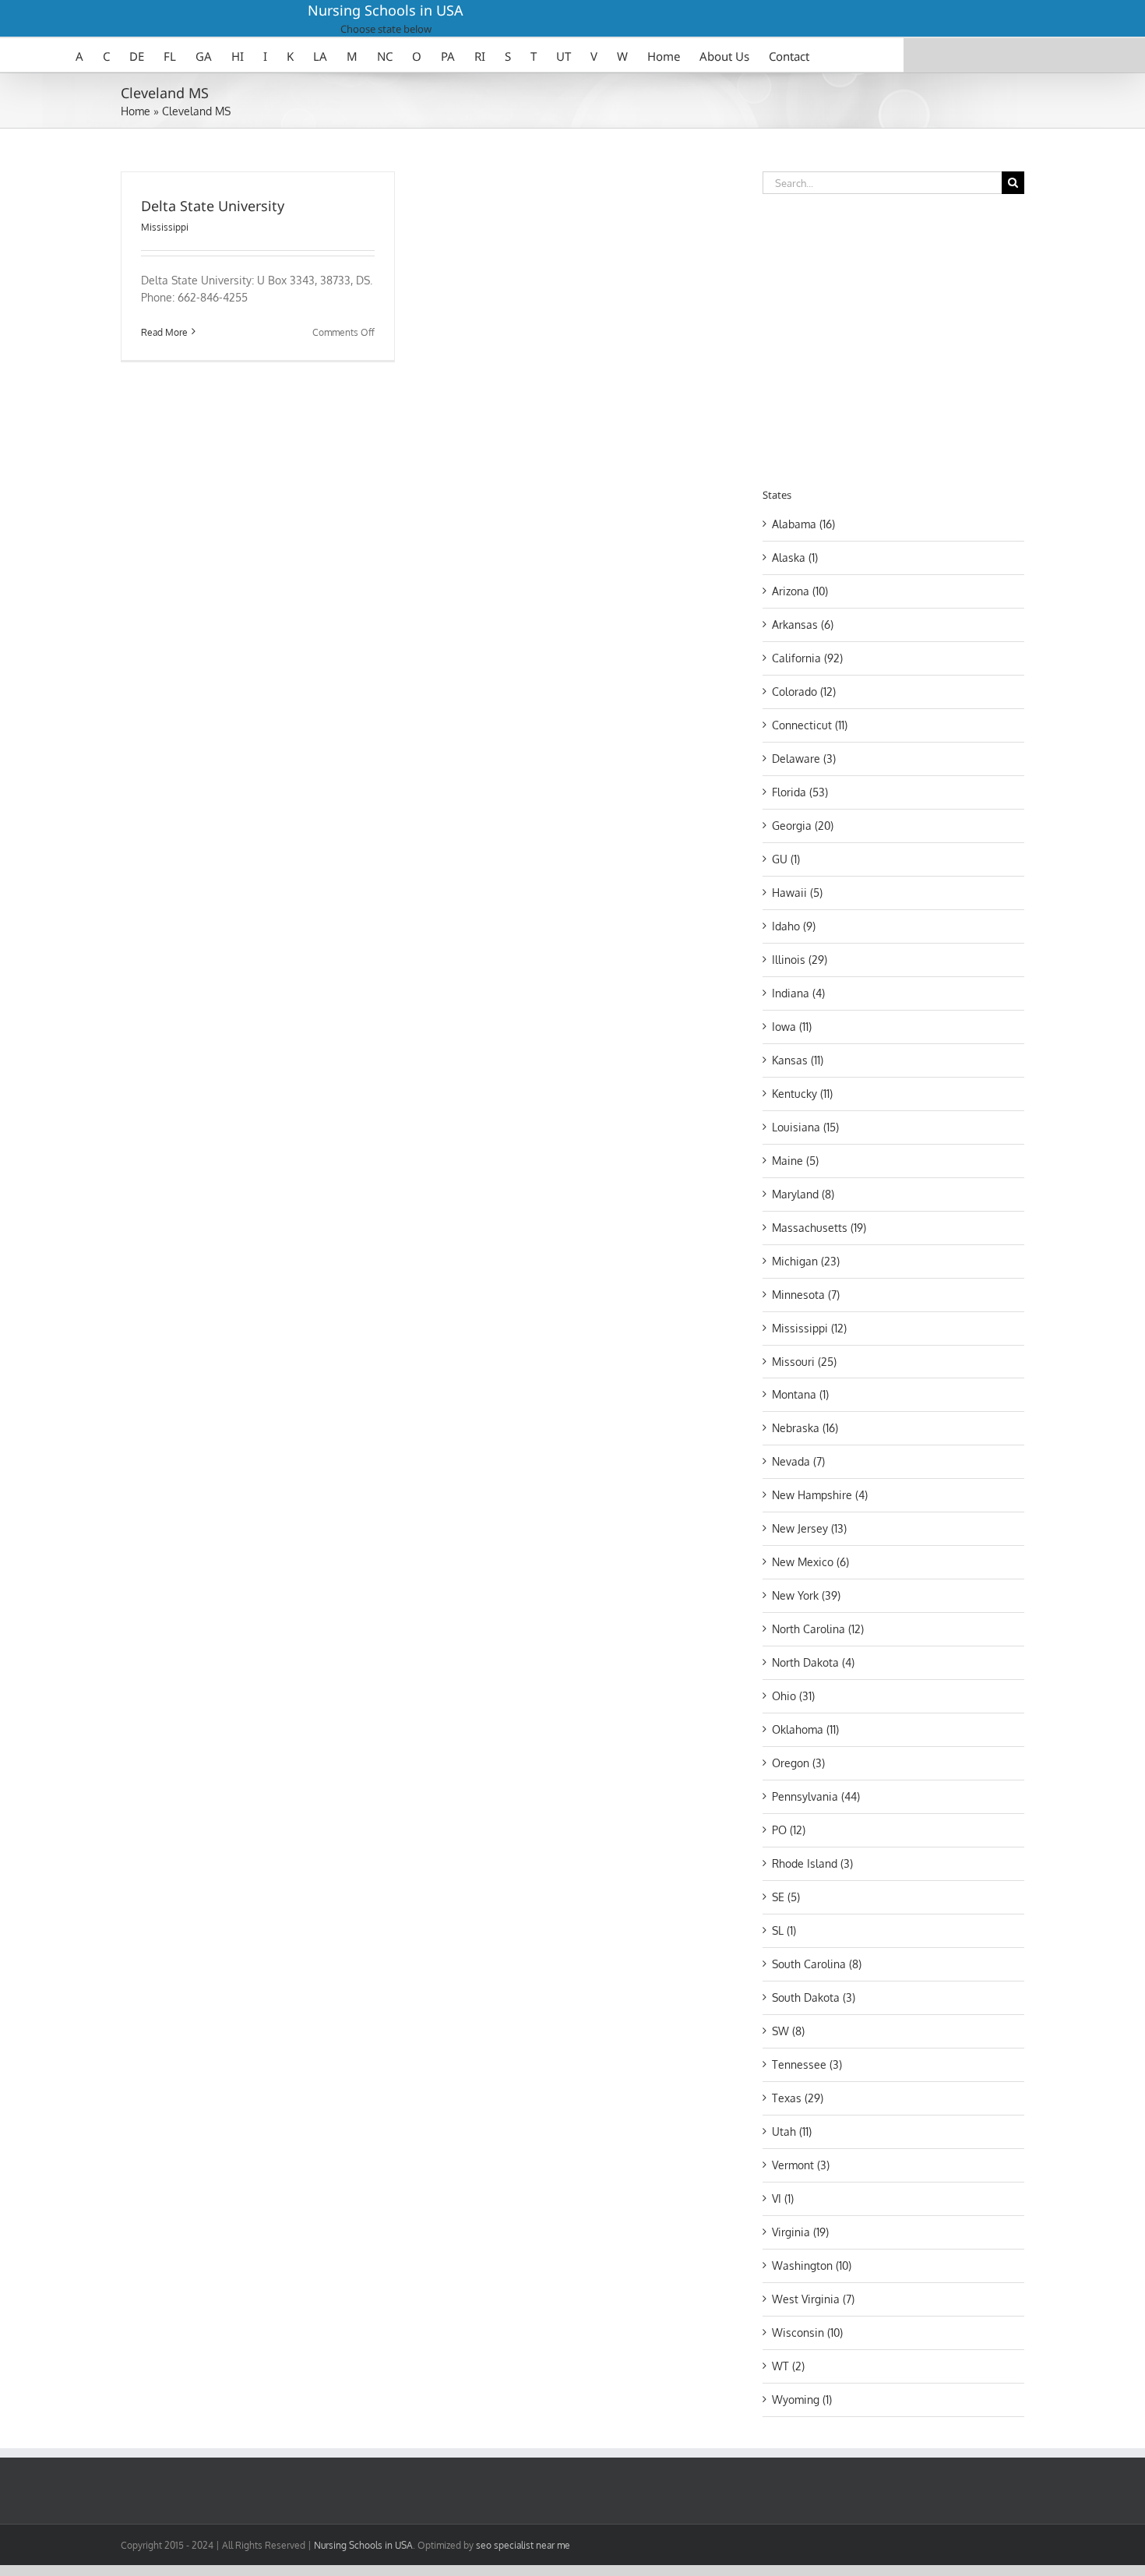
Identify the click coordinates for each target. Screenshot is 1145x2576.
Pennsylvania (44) (816, 1796)
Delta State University (213, 206)
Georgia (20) (803, 826)
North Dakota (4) (813, 1662)
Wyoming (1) (802, 2400)
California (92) (807, 658)
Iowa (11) (792, 1027)
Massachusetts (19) (819, 1228)
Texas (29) (798, 2098)
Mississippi (165, 227)
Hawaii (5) (797, 893)
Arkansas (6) (803, 625)
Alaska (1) (795, 558)
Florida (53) (800, 792)
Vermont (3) (801, 2165)
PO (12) (789, 1830)
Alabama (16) (803, 524)
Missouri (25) (804, 1362)
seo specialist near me (523, 2545)
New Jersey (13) (809, 1528)
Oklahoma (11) (805, 1729)
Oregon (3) (798, 1763)
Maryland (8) (803, 1194)
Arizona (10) (800, 591)
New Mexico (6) (810, 1562)
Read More (164, 332)
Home (136, 111)
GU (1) (786, 859)
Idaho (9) (794, 926)
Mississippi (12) (809, 1328)
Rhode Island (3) (812, 1863)
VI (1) (783, 2198)
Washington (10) (812, 2265)
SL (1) (784, 1930)
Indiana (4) (798, 993)
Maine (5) (795, 1161)
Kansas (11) (798, 1060)
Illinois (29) (800, 960)
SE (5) (786, 1897)
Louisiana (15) (805, 1127)
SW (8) (788, 2031)
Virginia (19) (800, 2232)
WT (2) (788, 2366)
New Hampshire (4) (820, 1495)
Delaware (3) (804, 759)
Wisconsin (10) (807, 2333)
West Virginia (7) (813, 2299)
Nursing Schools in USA (386, 10)
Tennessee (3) (807, 2064)
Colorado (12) (804, 692)
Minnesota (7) (806, 1295)
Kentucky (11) (802, 1094)
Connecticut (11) (810, 725)
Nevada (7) (798, 1461)
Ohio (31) (793, 1696)
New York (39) (806, 1595)
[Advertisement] (893, 338)
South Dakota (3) (814, 1997)
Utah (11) (792, 2131)
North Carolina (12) (818, 1629)
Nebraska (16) (805, 1428)
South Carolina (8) (817, 1964)
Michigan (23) (806, 1261)
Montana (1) (800, 1394)
